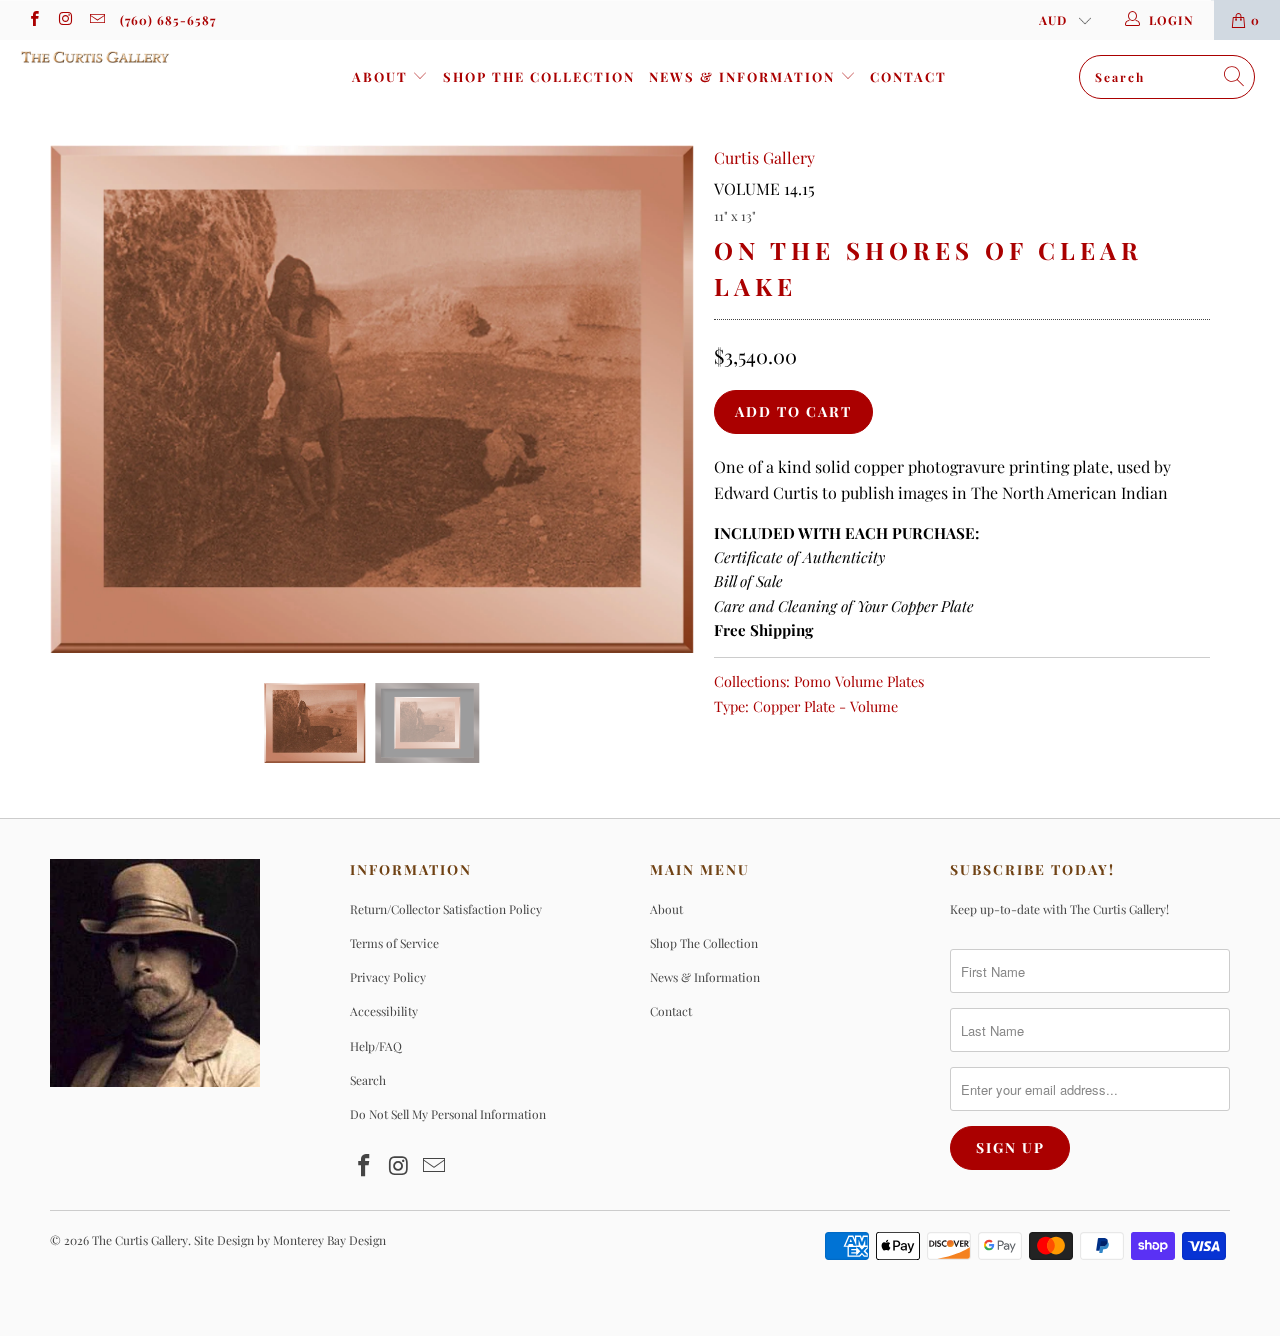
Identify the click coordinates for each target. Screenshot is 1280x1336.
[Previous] (84, 399)
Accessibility (384, 1011)
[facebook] (33, 20)
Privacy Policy (388, 977)
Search (368, 1080)
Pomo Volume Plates (859, 681)
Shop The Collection (539, 76)
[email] (96, 20)
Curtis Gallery (764, 157)
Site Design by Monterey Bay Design (290, 1240)
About (382, 76)
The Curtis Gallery (140, 1240)
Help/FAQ (376, 1046)
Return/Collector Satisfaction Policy (446, 909)
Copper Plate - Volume (825, 706)
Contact (908, 76)
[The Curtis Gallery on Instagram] (64, 20)
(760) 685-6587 (168, 20)
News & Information (744, 76)
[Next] (659, 399)
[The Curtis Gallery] (112, 57)
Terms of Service (394, 943)
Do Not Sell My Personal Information (448, 1114)
